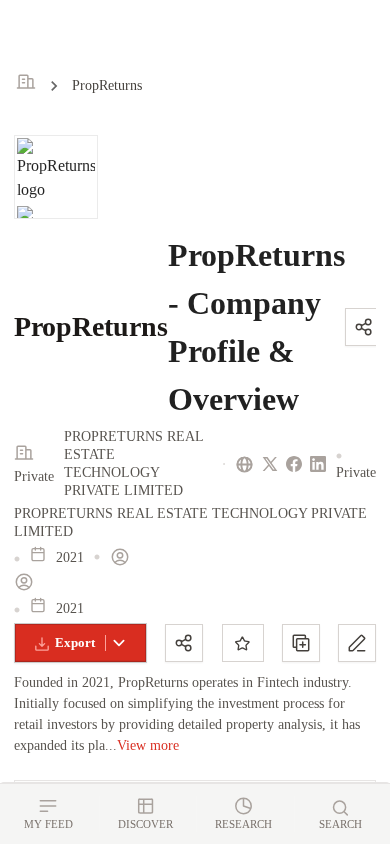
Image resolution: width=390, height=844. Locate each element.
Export (75, 642)
